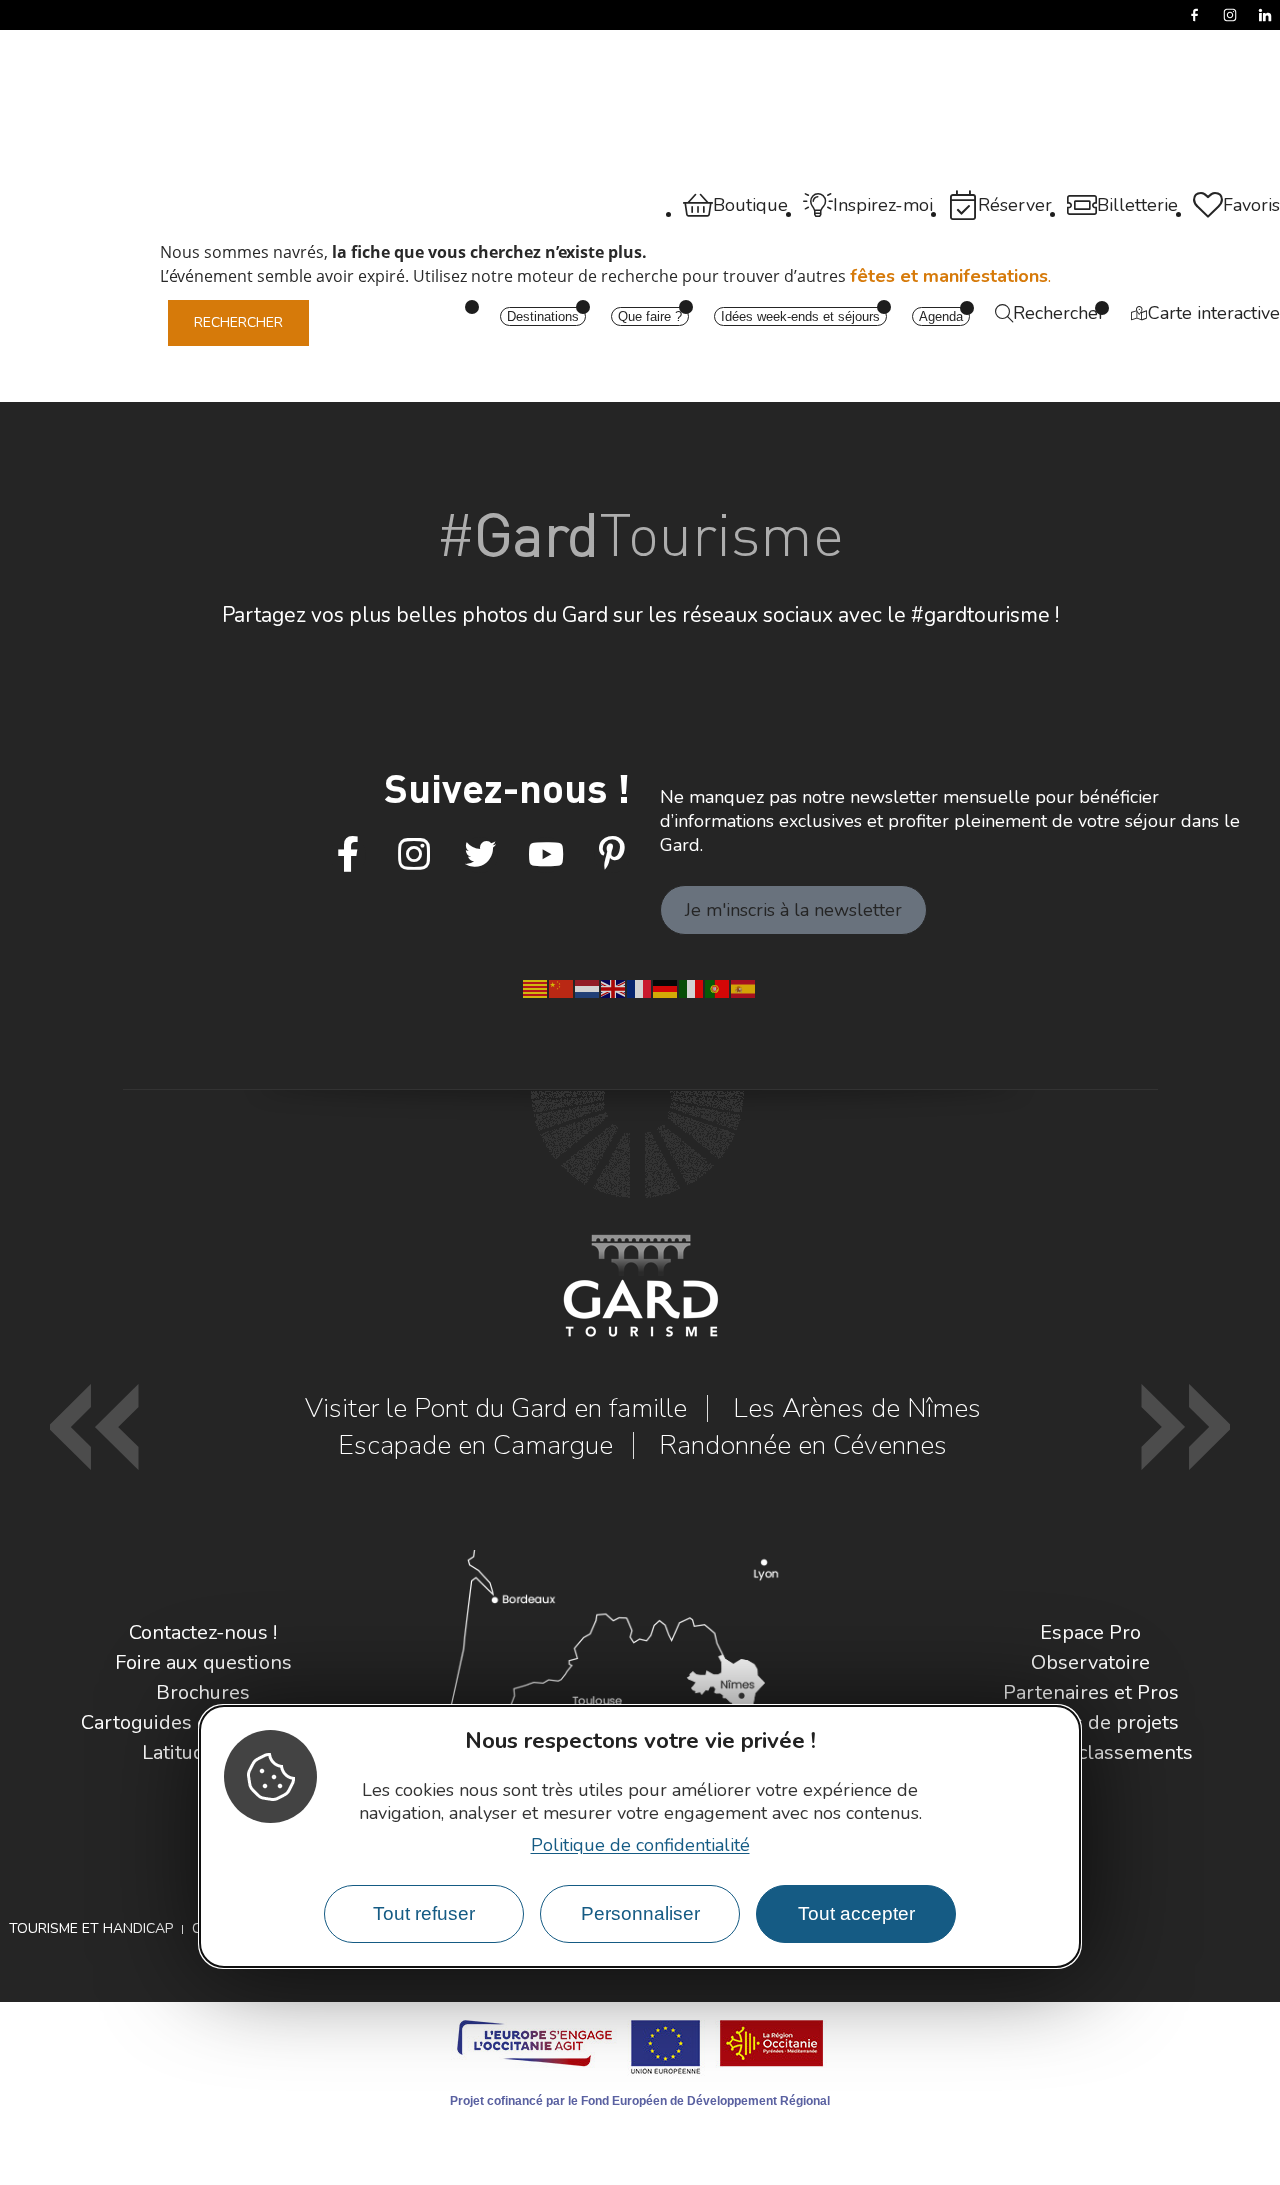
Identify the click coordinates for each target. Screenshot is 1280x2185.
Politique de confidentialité (640, 1844)
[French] (640, 987)
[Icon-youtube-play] (546, 855)
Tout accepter (856, 1913)
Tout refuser (424, 1913)
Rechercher (238, 322)
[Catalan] (536, 987)
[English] (614, 987)
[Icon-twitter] (480, 855)
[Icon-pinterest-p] (612, 855)
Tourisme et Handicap (91, 1928)
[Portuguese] (718, 987)
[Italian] (692, 987)
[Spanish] (744, 987)
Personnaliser (640, 1913)
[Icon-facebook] (348, 855)
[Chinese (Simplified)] (562, 987)
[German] (666, 987)
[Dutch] (588, 987)
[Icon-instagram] (414, 855)
